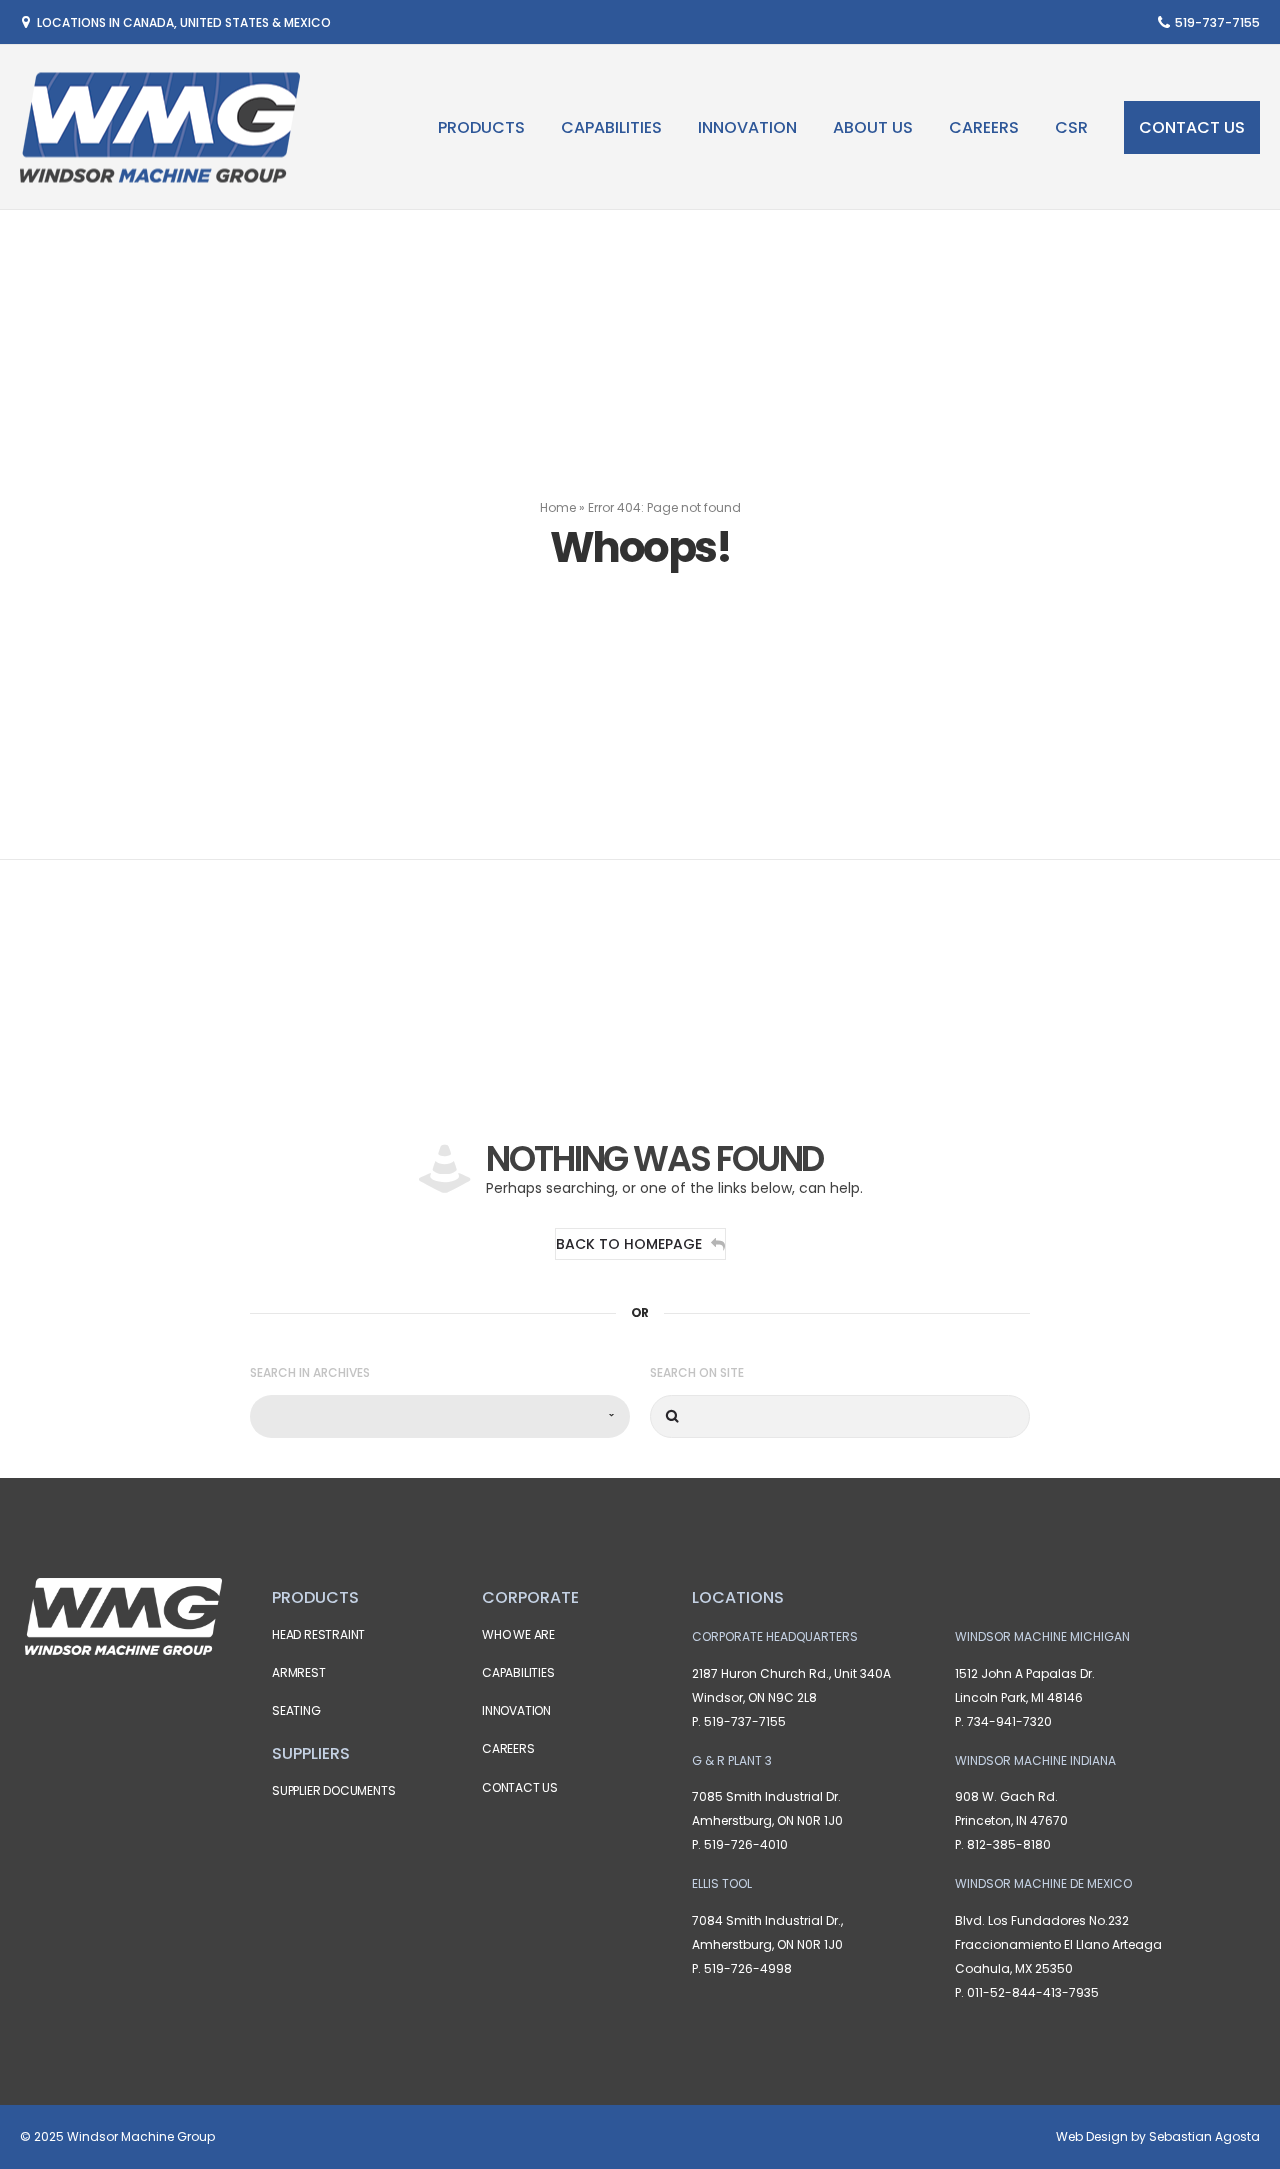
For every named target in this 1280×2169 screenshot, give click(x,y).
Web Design (1092, 2136)
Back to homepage (629, 1244)
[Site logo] (160, 127)
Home (558, 507)
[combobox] (440, 1416)
